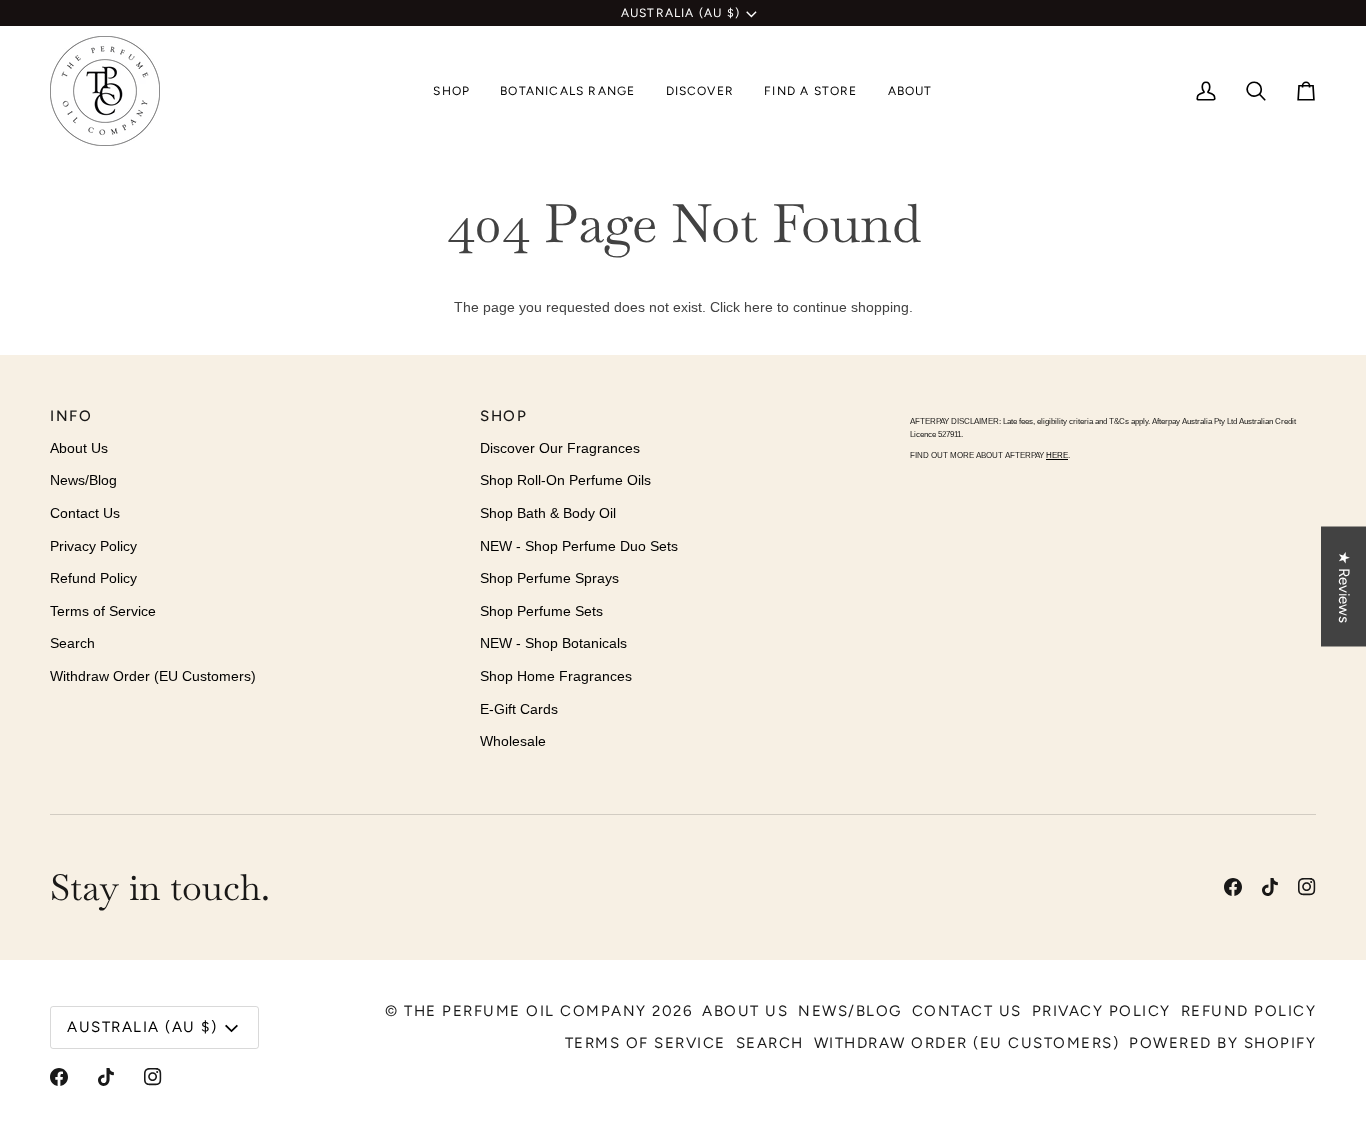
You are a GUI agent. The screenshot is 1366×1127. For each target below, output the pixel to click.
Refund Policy (93, 578)
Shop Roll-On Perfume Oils (565, 480)
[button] (451, 91)
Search (72, 643)
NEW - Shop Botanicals (553, 643)
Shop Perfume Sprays (549, 578)
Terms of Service (103, 611)
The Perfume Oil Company (525, 1011)
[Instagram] (1307, 887)
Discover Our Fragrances (560, 448)
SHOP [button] (503, 416)
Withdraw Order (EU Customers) (153, 676)
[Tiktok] (1270, 887)
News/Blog (83, 480)
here (758, 307)
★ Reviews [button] (1344, 586)
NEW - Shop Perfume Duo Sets (579, 546)
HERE (1057, 455)
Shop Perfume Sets (541, 611)
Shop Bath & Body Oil (548, 513)
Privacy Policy (93, 546)
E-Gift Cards (519, 709)
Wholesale (513, 741)
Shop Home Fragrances (556, 676)
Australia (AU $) (680, 13)
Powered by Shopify (1222, 1043)
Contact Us (85, 513)
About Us (79, 448)
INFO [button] (71, 416)
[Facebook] (1233, 887)
